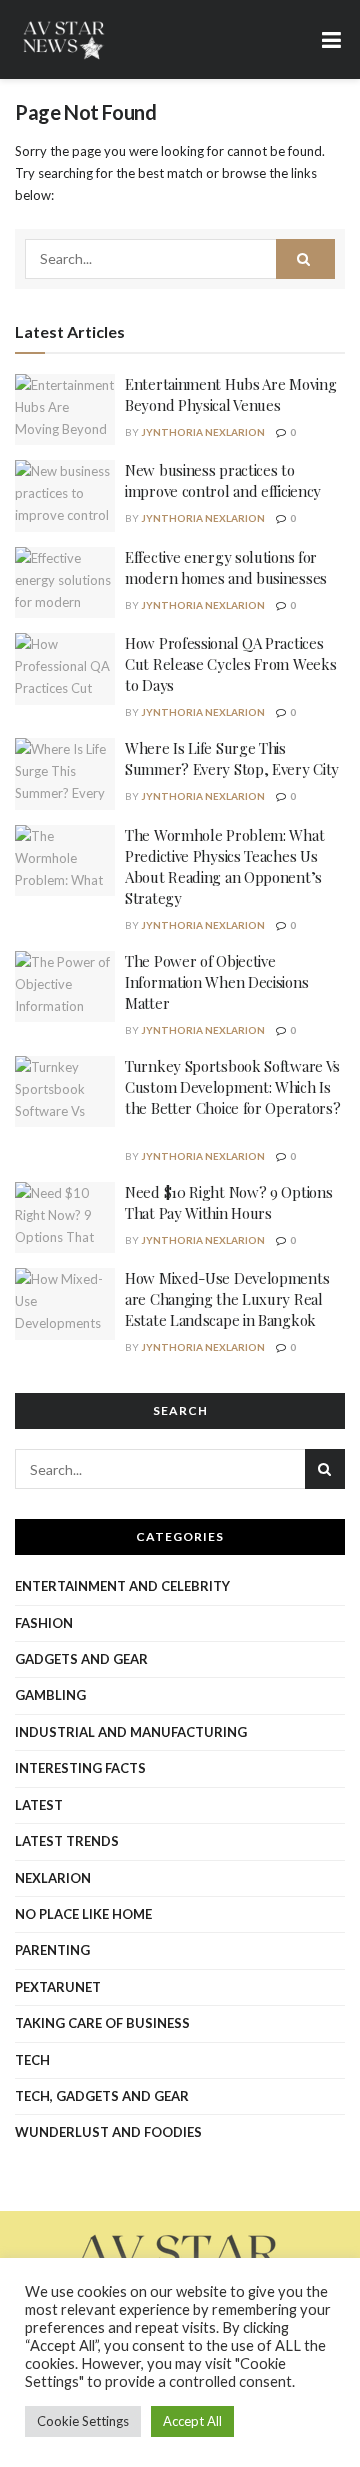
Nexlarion (53, 1878)
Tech (32, 2060)
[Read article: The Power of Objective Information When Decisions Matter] (65, 987)
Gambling (50, 1695)
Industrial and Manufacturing (131, 1732)
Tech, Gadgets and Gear (102, 2096)
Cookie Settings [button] (83, 2421)
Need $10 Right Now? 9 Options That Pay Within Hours (228, 1202)
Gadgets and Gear (81, 1659)
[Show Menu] (332, 39)
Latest (39, 1805)
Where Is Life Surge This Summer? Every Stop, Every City (232, 758)
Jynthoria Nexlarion (203, 432)
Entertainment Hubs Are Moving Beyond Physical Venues (230, 394)
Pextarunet (58, 1987)
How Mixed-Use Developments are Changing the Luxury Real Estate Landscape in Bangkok (227, 1299)
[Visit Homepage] (65, 40)
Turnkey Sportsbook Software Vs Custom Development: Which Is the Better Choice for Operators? (232, 1097)
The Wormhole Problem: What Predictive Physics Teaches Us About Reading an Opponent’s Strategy (224, 866)
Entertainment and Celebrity (122, 1586)
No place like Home (83, 1914)
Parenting (52, 1950)
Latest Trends (67, 1841)
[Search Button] (306, 259)
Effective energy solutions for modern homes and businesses (226, 567)
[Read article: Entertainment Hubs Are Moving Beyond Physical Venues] (65, 410)
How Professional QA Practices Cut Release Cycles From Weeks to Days (230, 664)
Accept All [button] (192, 2421)
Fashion (44, 1623)
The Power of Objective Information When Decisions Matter (216, 982)
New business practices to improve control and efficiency (223, 480)
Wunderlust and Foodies (108, 2132)
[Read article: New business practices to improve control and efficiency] (65, 496)
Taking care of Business (102, 2023)
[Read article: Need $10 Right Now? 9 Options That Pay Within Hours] (65, 1218)
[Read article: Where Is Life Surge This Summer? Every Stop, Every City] (65, 774)
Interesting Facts (80, 1768)
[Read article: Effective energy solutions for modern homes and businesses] (65, 583)
